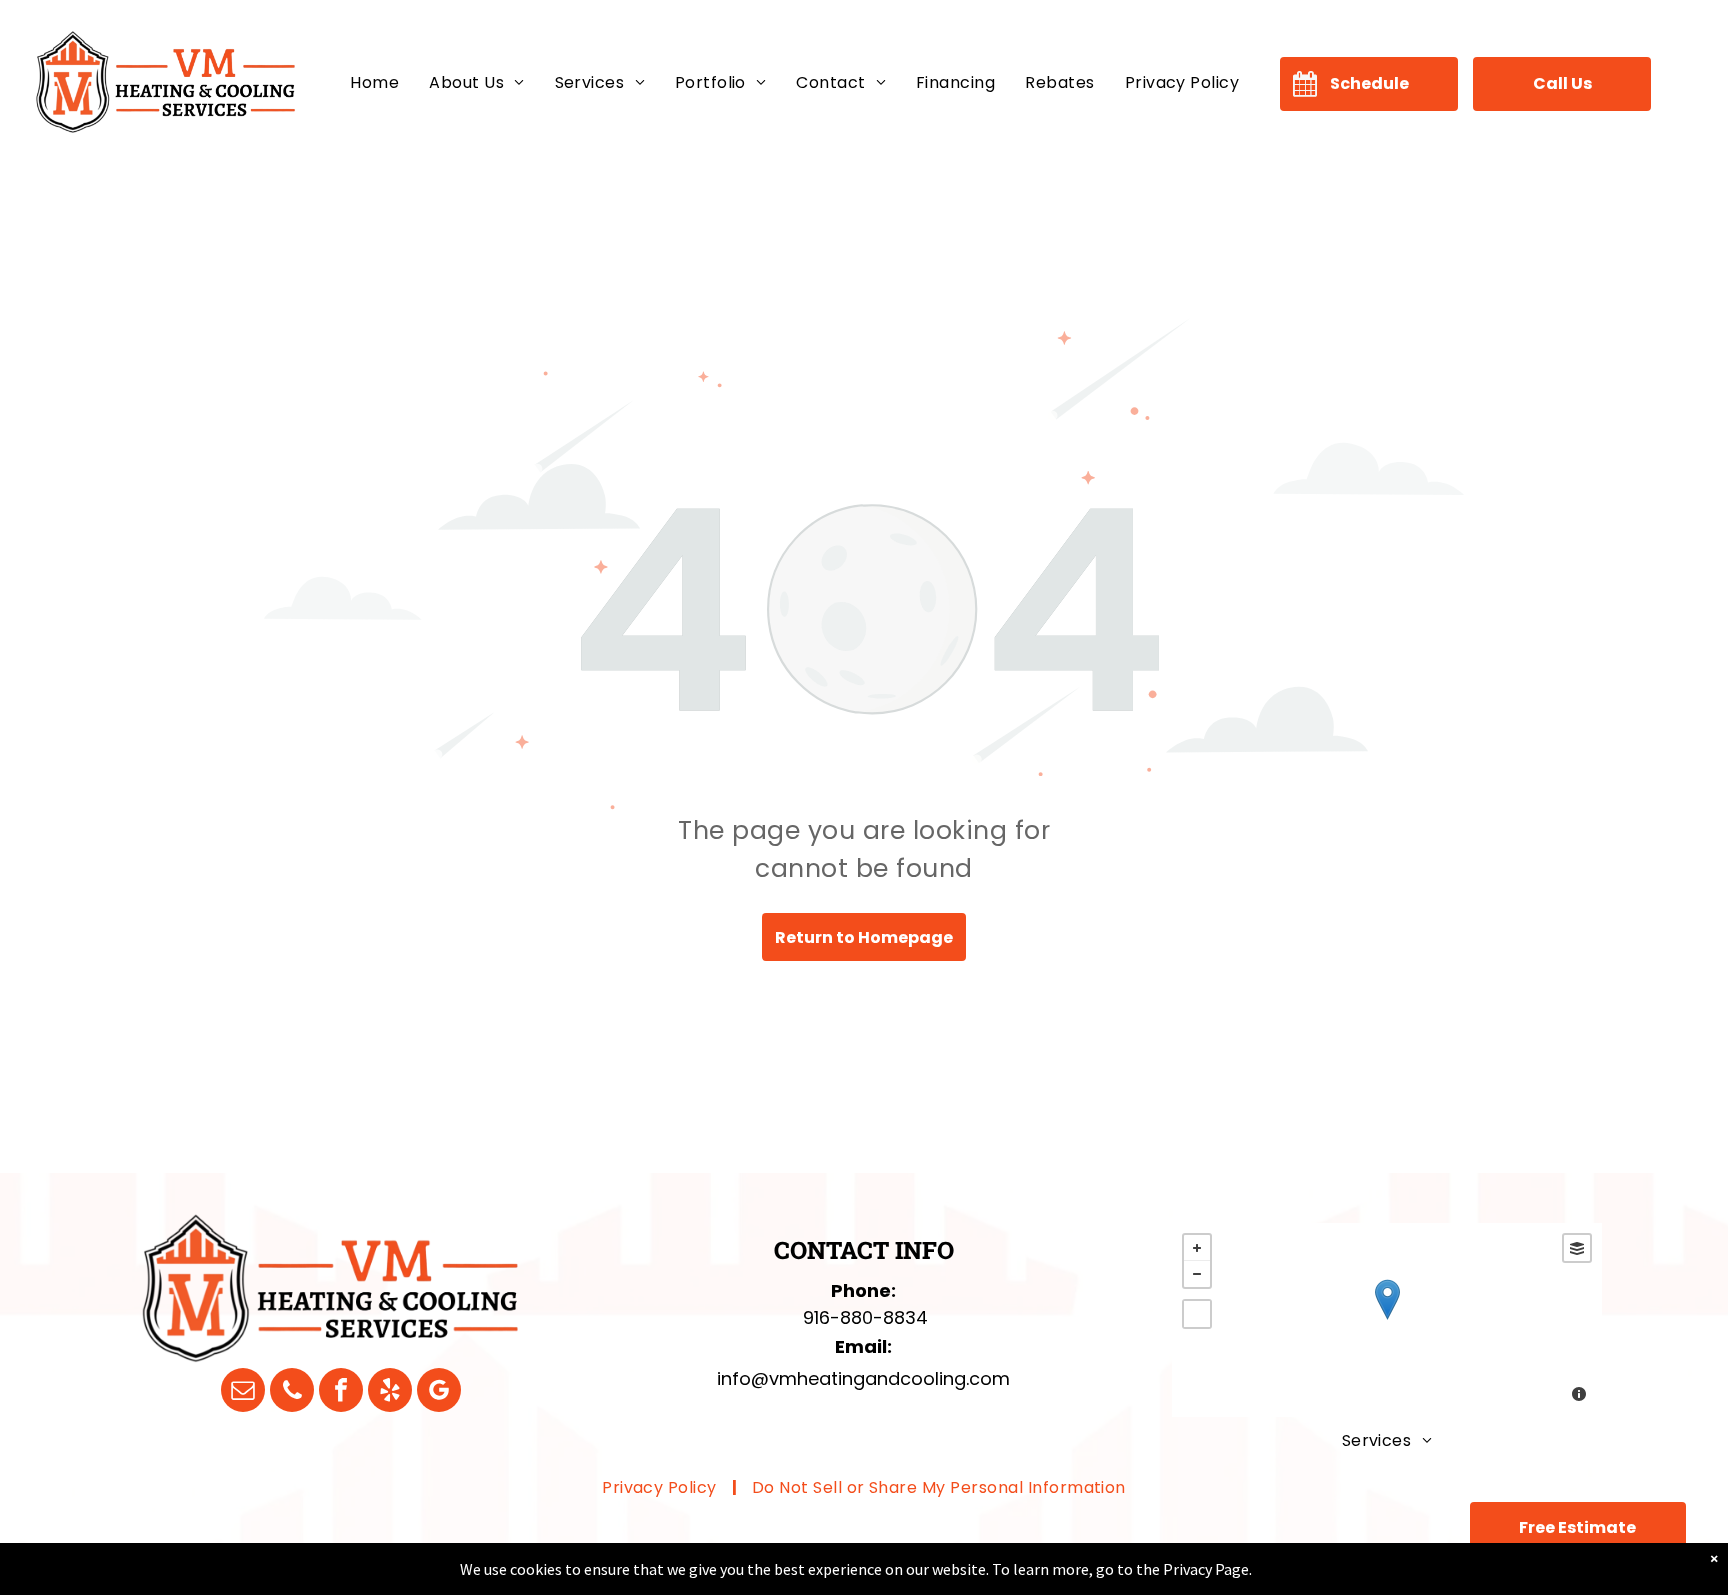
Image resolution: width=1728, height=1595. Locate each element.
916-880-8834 (865, 1317)
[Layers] (1577, 1248)
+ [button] (1197, 1248)
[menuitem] (374, 83)
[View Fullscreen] (1197, 1314)
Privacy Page (1206, 1569)
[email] (243, 1392)
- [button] (1197, 1274)
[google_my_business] (439, 1392)
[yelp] (390, 1392)
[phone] (292, 1392)
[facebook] (341, 1392)
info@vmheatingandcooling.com (863, 1378)
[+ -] (1387, 1320)
